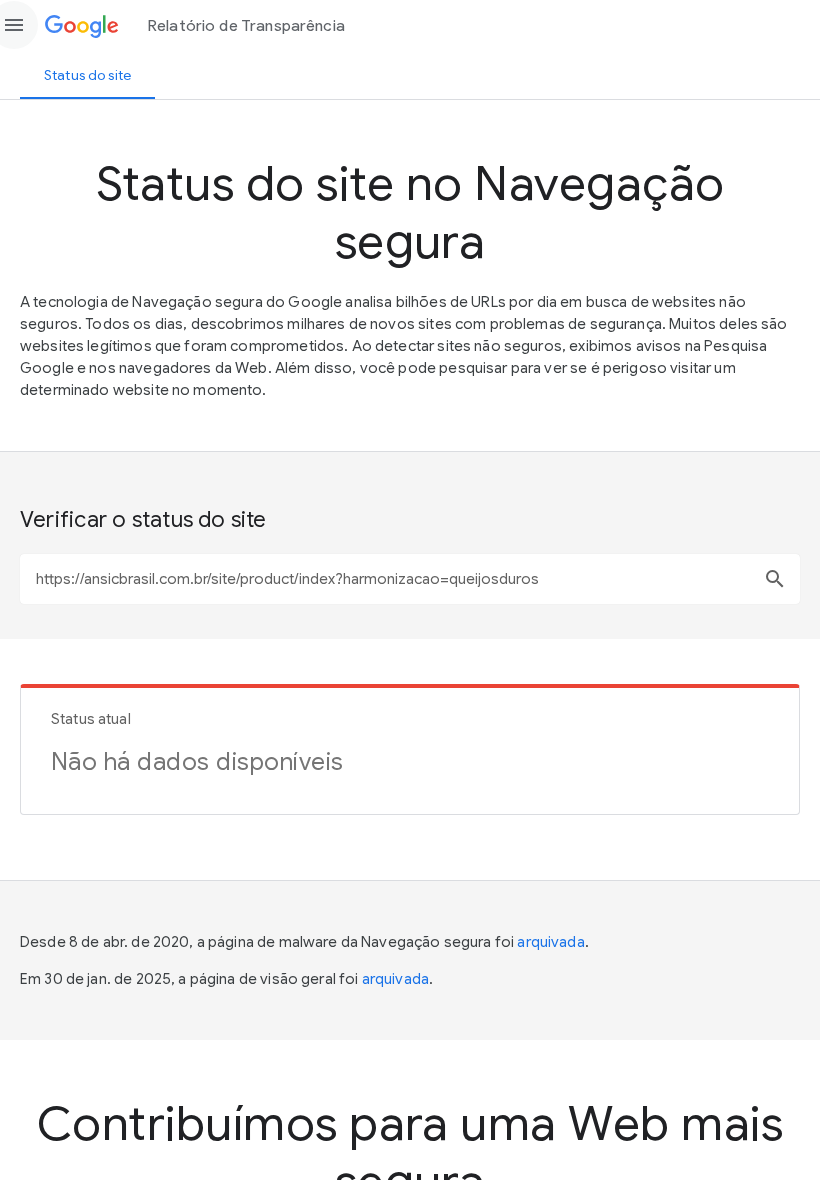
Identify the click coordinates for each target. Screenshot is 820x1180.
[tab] (87, 75)
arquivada (550, 942)
